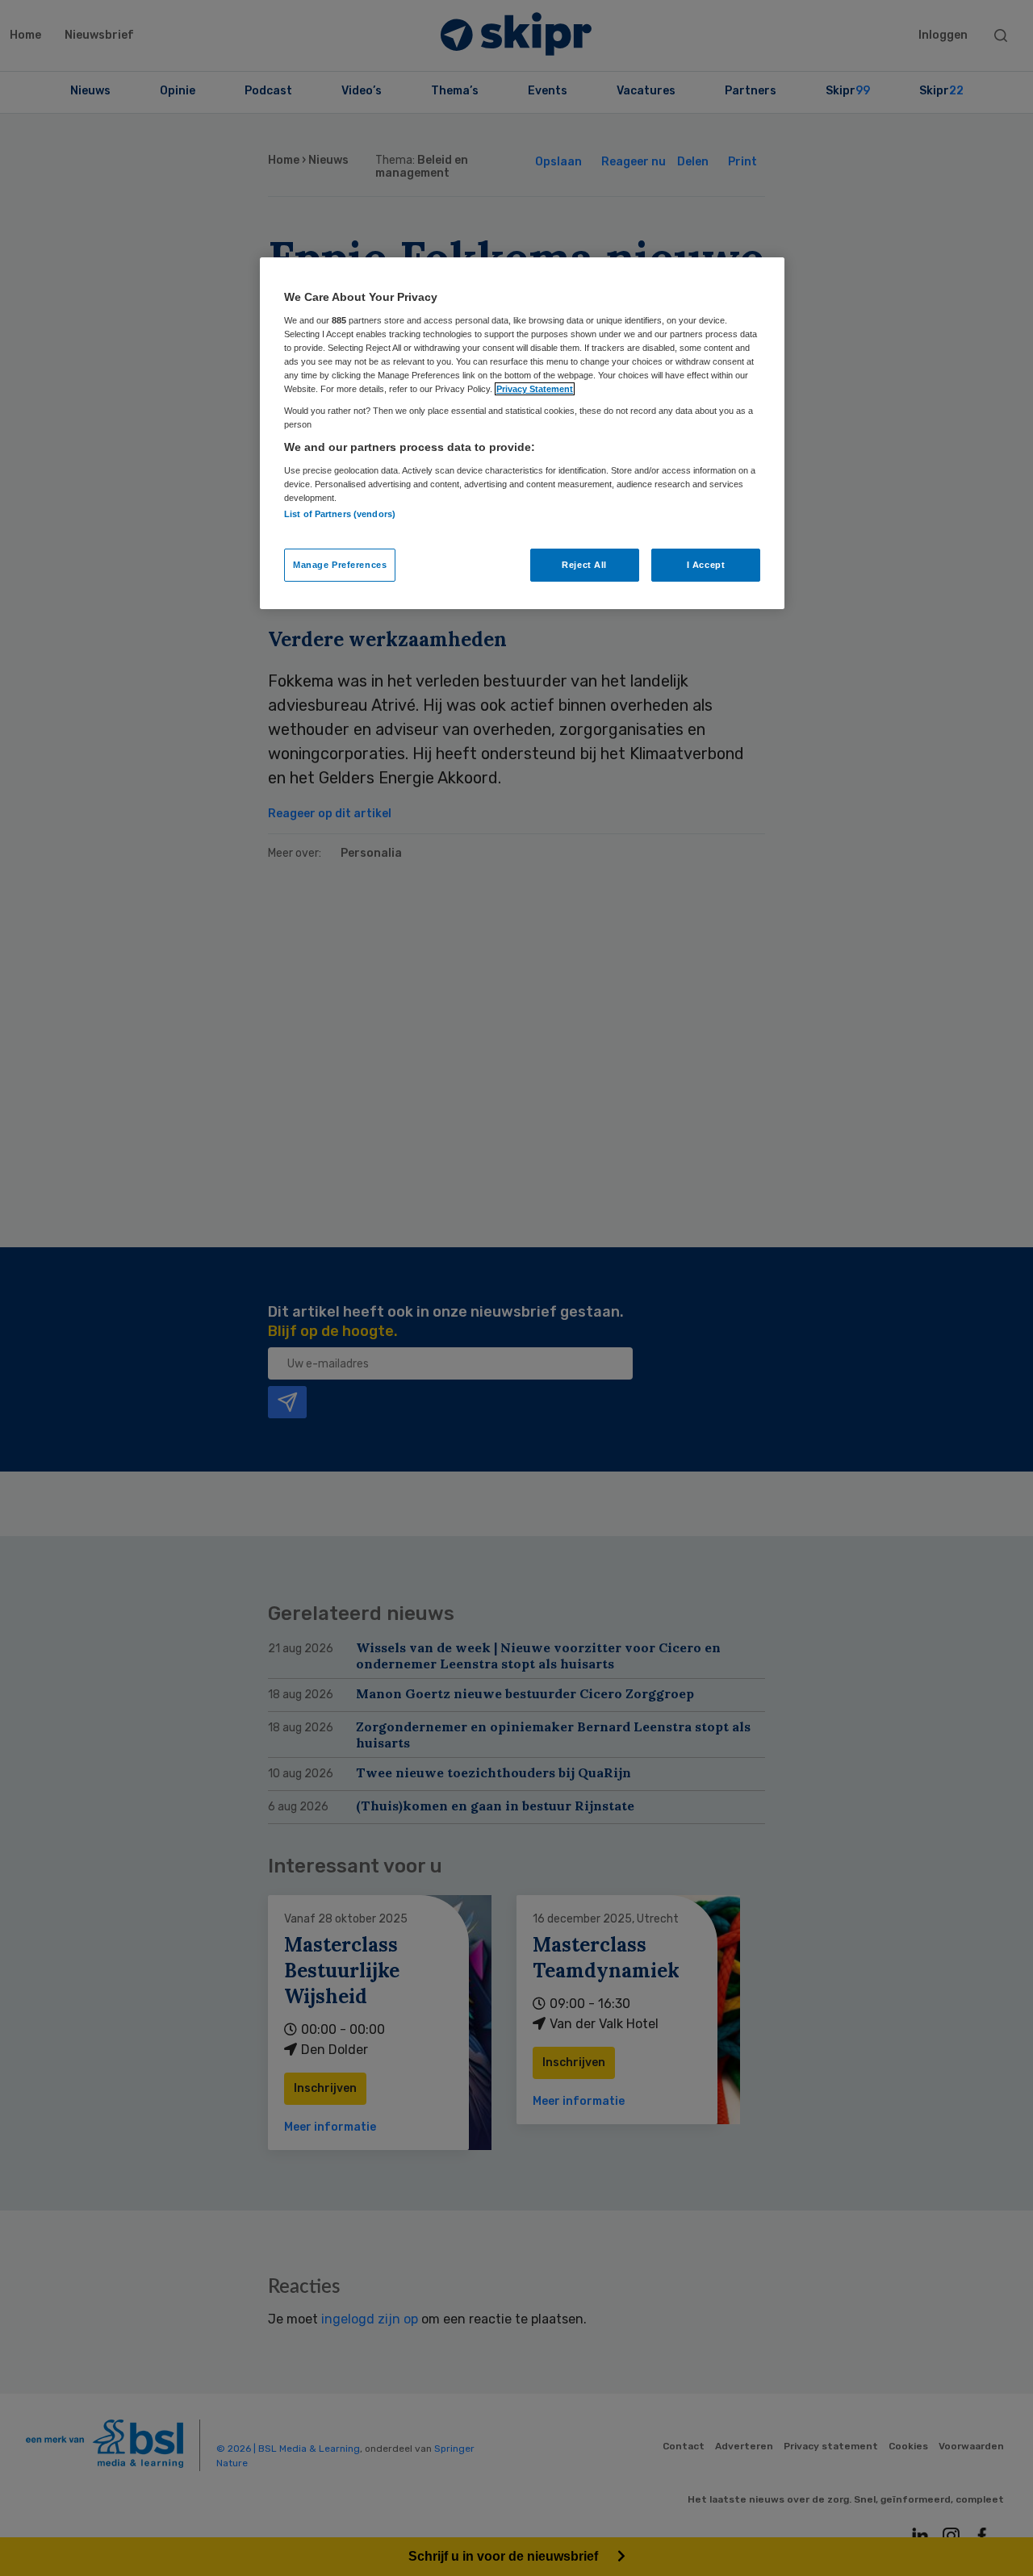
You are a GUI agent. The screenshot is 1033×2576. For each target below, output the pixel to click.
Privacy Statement (535, 389)
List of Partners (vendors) (340, 514)
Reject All (584, 565)
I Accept (706, 565)
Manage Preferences (340, 565)
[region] (522, 433)
